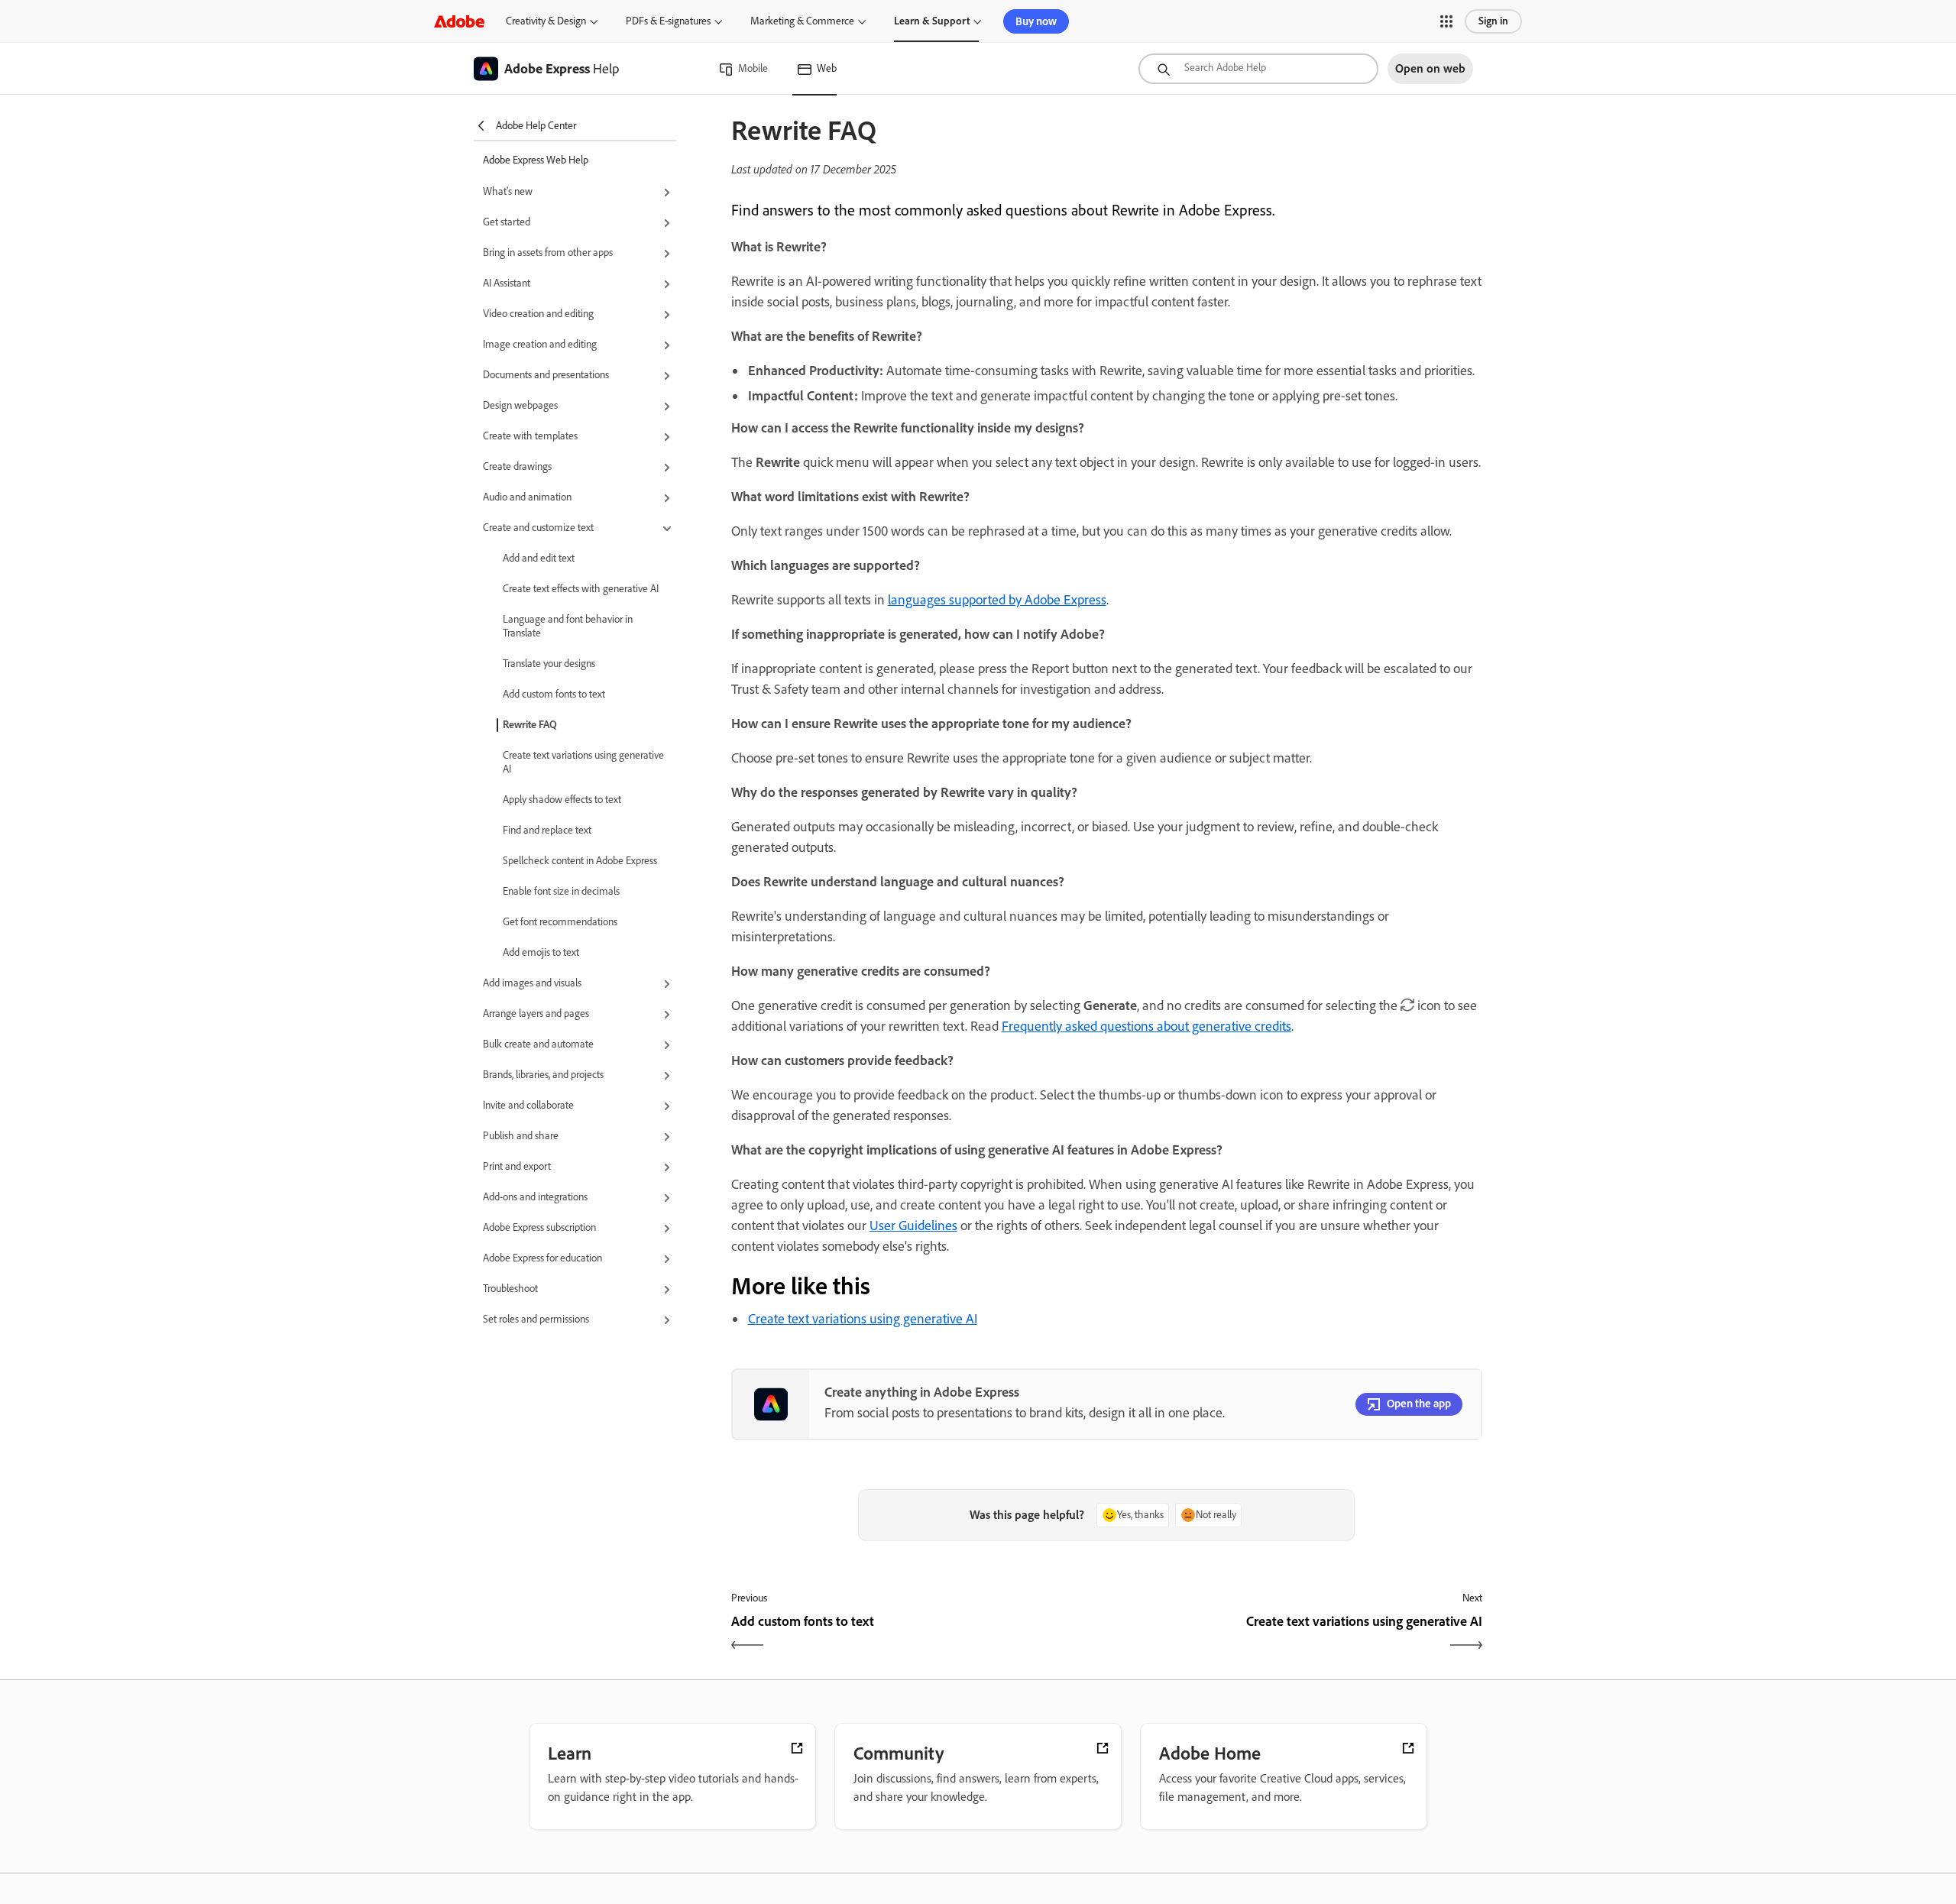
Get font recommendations (560, 922)
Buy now (1036, 21)
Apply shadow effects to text (562, 800)
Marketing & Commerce (802, 21)
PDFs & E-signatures (668, 21)
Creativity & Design (546, 21)
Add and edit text (539, 558)
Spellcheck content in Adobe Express (580, 861)
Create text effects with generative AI (581, 589)
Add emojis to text (541, 952)
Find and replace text (547, 830)
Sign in (1493, 21)
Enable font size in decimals (561, 891)
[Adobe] (459, 21)
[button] (1446, 21)
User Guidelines (913, 1226)
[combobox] (1258, 69)
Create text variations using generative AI (583, 762)
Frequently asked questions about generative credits (1146, 1026)
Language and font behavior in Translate (568, 626)
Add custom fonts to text (554, 694)
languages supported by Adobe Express (997, 600)
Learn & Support (932, 21)
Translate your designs (549, 664)
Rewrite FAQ (530, 725)
